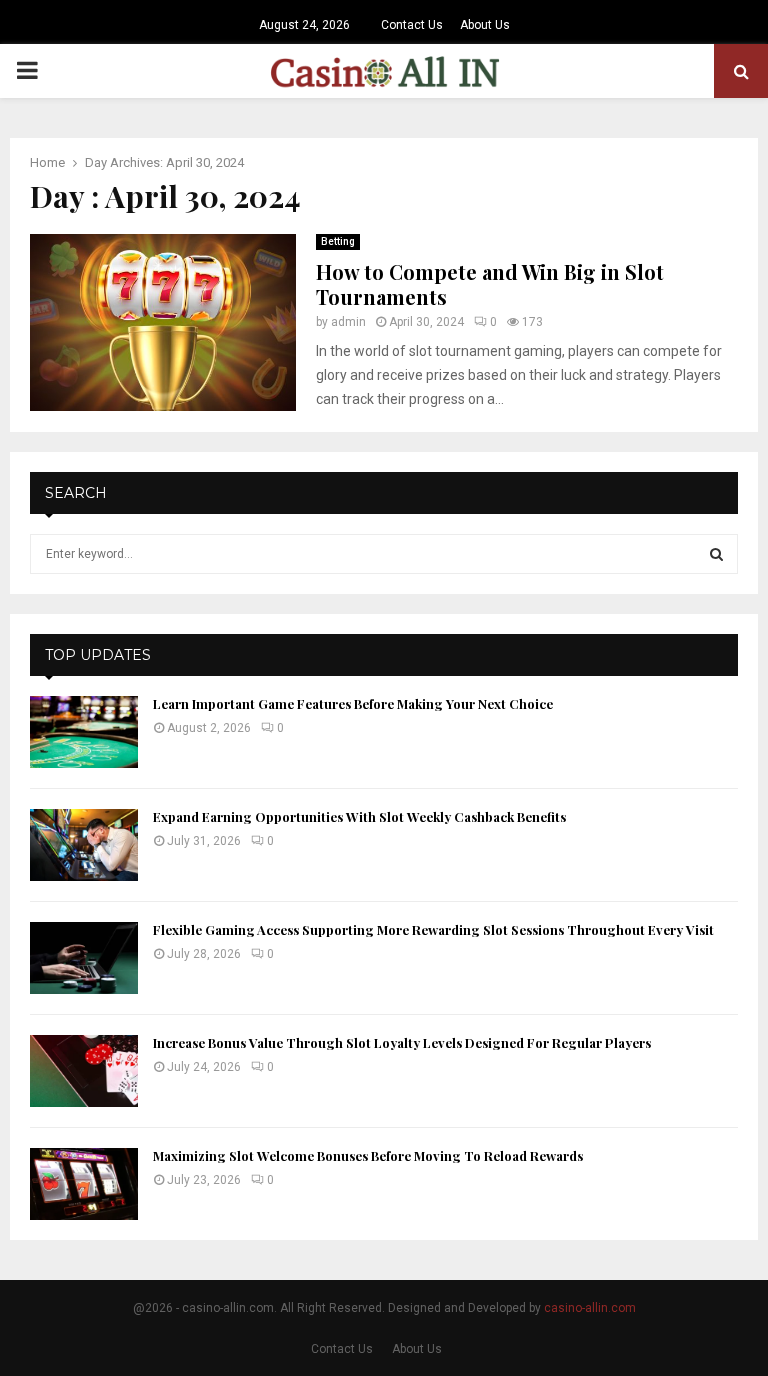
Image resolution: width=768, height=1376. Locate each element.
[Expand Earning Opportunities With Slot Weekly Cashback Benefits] (84, 845)
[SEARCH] (716, 554)
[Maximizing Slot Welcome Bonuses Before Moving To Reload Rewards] (84, 1184)
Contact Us (412, 25)
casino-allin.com (590, 1308)
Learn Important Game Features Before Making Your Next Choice (353, 703)
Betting (338, 241)
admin (348, 322)
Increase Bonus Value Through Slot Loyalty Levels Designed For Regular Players (402, 1042)
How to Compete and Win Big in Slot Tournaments (490, 284)
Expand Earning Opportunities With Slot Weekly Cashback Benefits (359, 816)
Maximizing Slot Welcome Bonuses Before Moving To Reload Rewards (368, 1155)
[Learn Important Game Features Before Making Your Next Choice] (84, 732)
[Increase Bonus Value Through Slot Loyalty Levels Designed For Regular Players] (84, 1071)
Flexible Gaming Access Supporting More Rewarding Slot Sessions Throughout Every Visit (433, 929)
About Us (485, 25)
